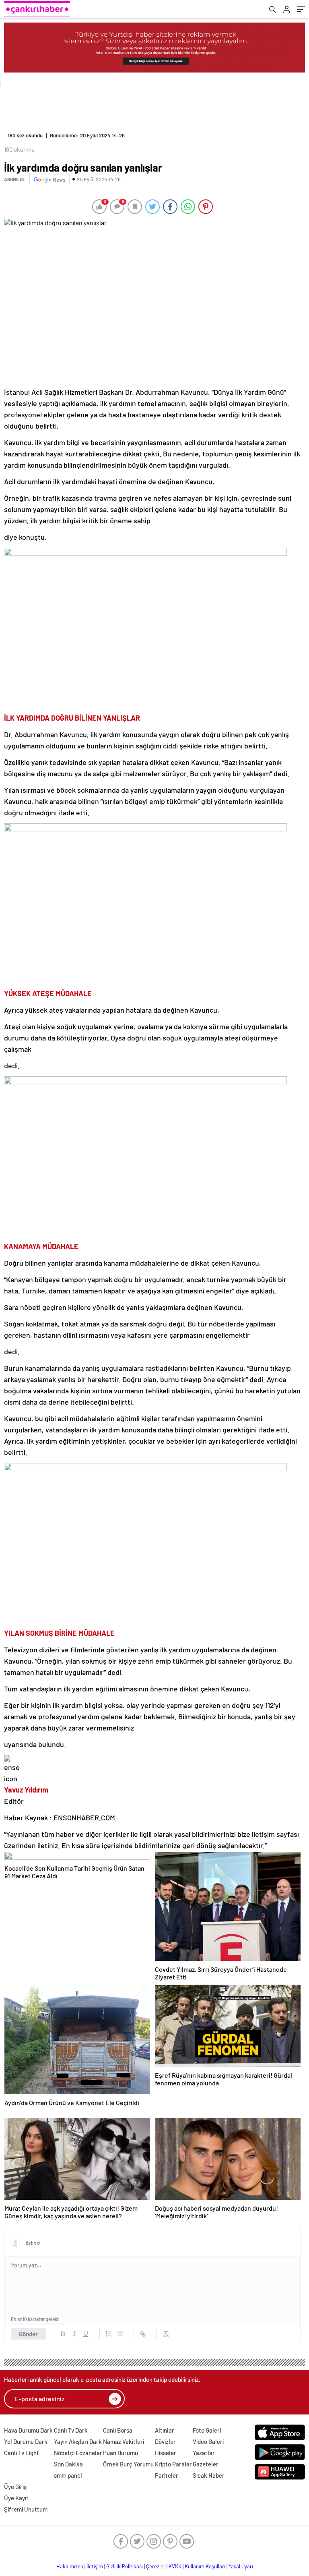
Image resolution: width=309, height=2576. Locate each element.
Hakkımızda (70, 2566)
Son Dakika (68, 2464)
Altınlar (165, 2430)
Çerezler (156, 2566)
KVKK (175, 2566)
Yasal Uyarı (241, 2566)
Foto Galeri (207, 2430)
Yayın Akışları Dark (78, 2441)
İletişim (95, 2566)
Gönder (28, 2334)
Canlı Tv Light (22, 2453)
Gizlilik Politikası (125, 2566)
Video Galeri (208, 2441)
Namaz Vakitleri (124, 2441)
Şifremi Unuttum (26, 2509)
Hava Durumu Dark (28, 2430)
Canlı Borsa (118, 2430)
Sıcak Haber (209, 2475)
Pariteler (167, 2475)
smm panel (68, 2475)
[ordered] (109, 2334)
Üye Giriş (15, 2487)
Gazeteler (206, 2464)
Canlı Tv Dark (71, 2430)
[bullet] (120, 2334)
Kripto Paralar (173, 2464)
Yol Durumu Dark (26, 2441)
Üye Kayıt (16, 2498)
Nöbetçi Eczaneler (78, 2453)
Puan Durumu (121, 2453)
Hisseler (166, 2453)
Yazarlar (204, 2453)
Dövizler (165, 2441)
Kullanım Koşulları (205, 2566)
